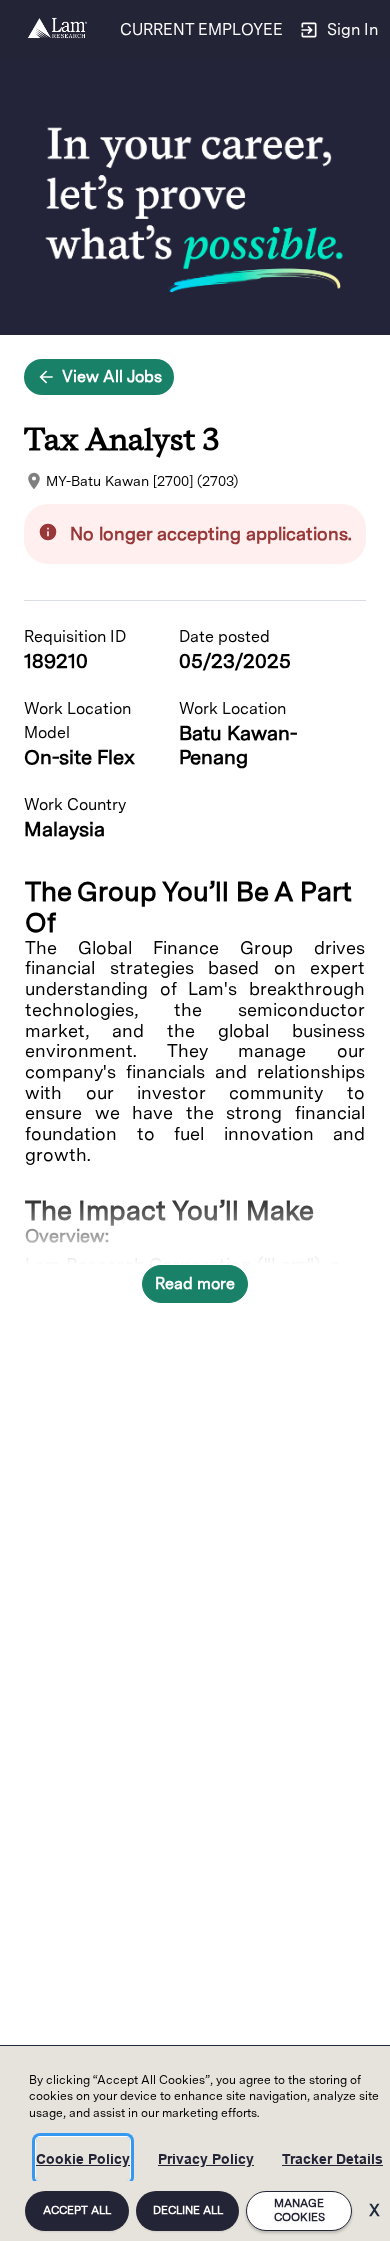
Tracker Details (332, 2159)
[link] (57, 30)
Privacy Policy (206, 2159)
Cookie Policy (83, 2159)
